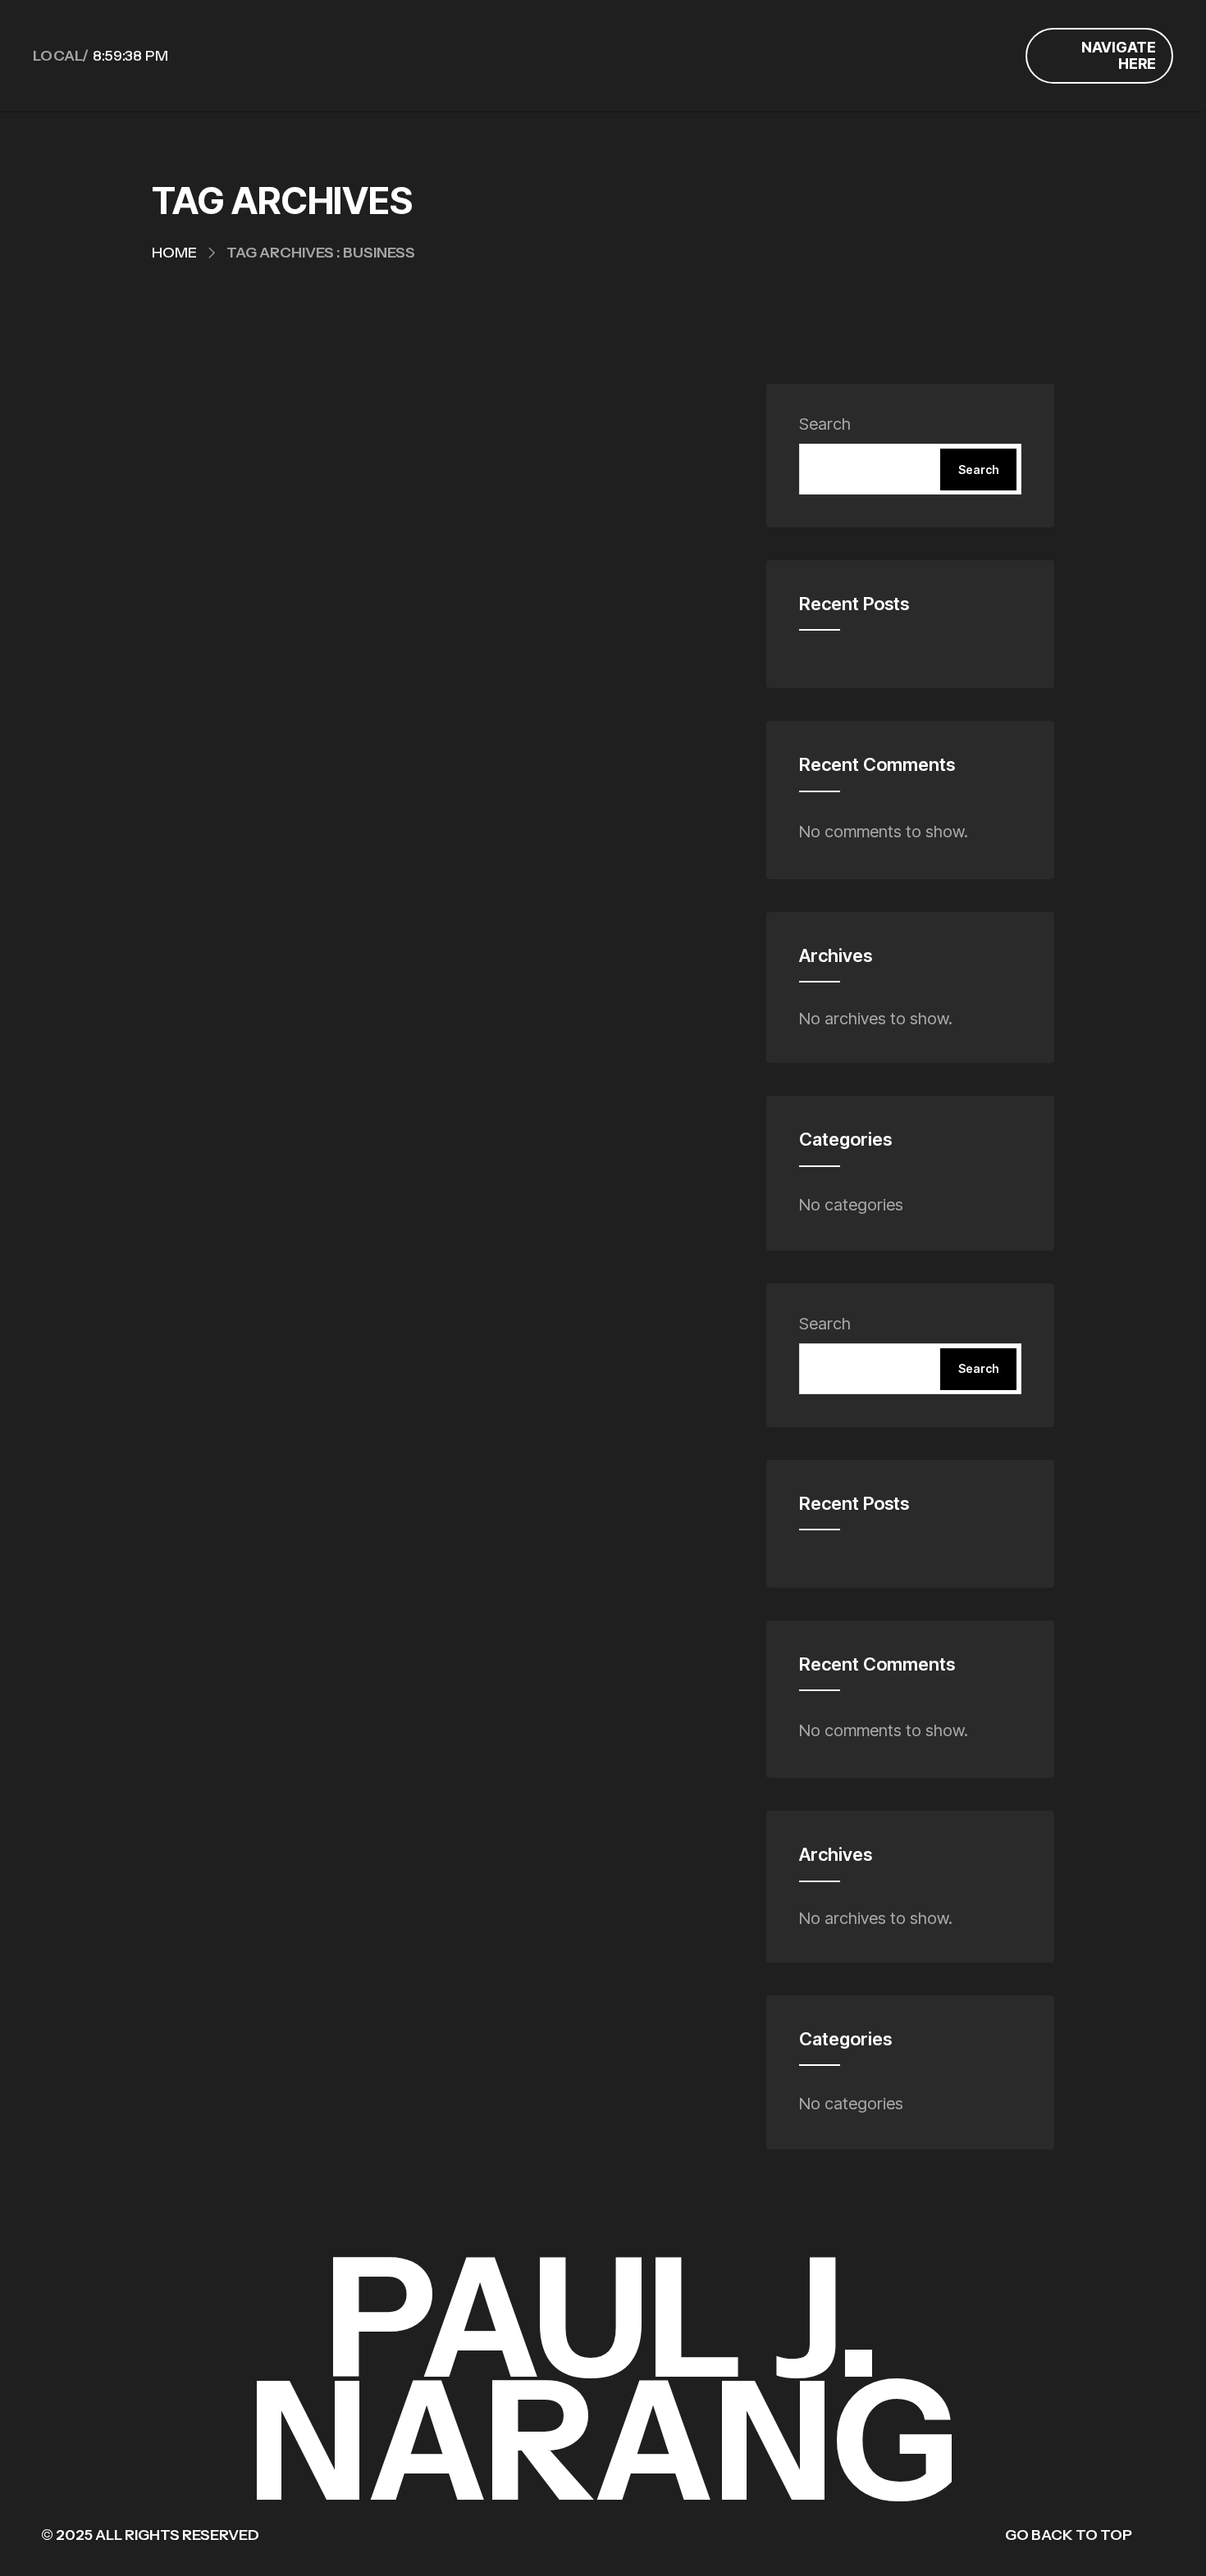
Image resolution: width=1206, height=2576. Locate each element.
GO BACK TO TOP (1069, 2535)
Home (174, 253)
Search (825, 424)
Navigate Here (1119, 55)
